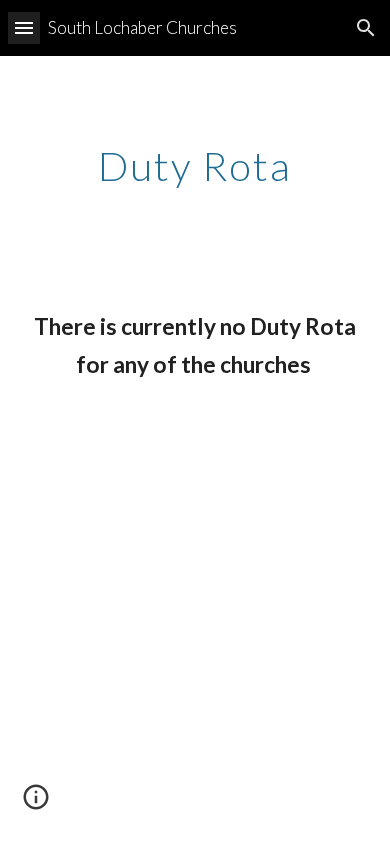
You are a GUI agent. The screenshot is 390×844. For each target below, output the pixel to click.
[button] (24, 27)
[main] (195, 166)
